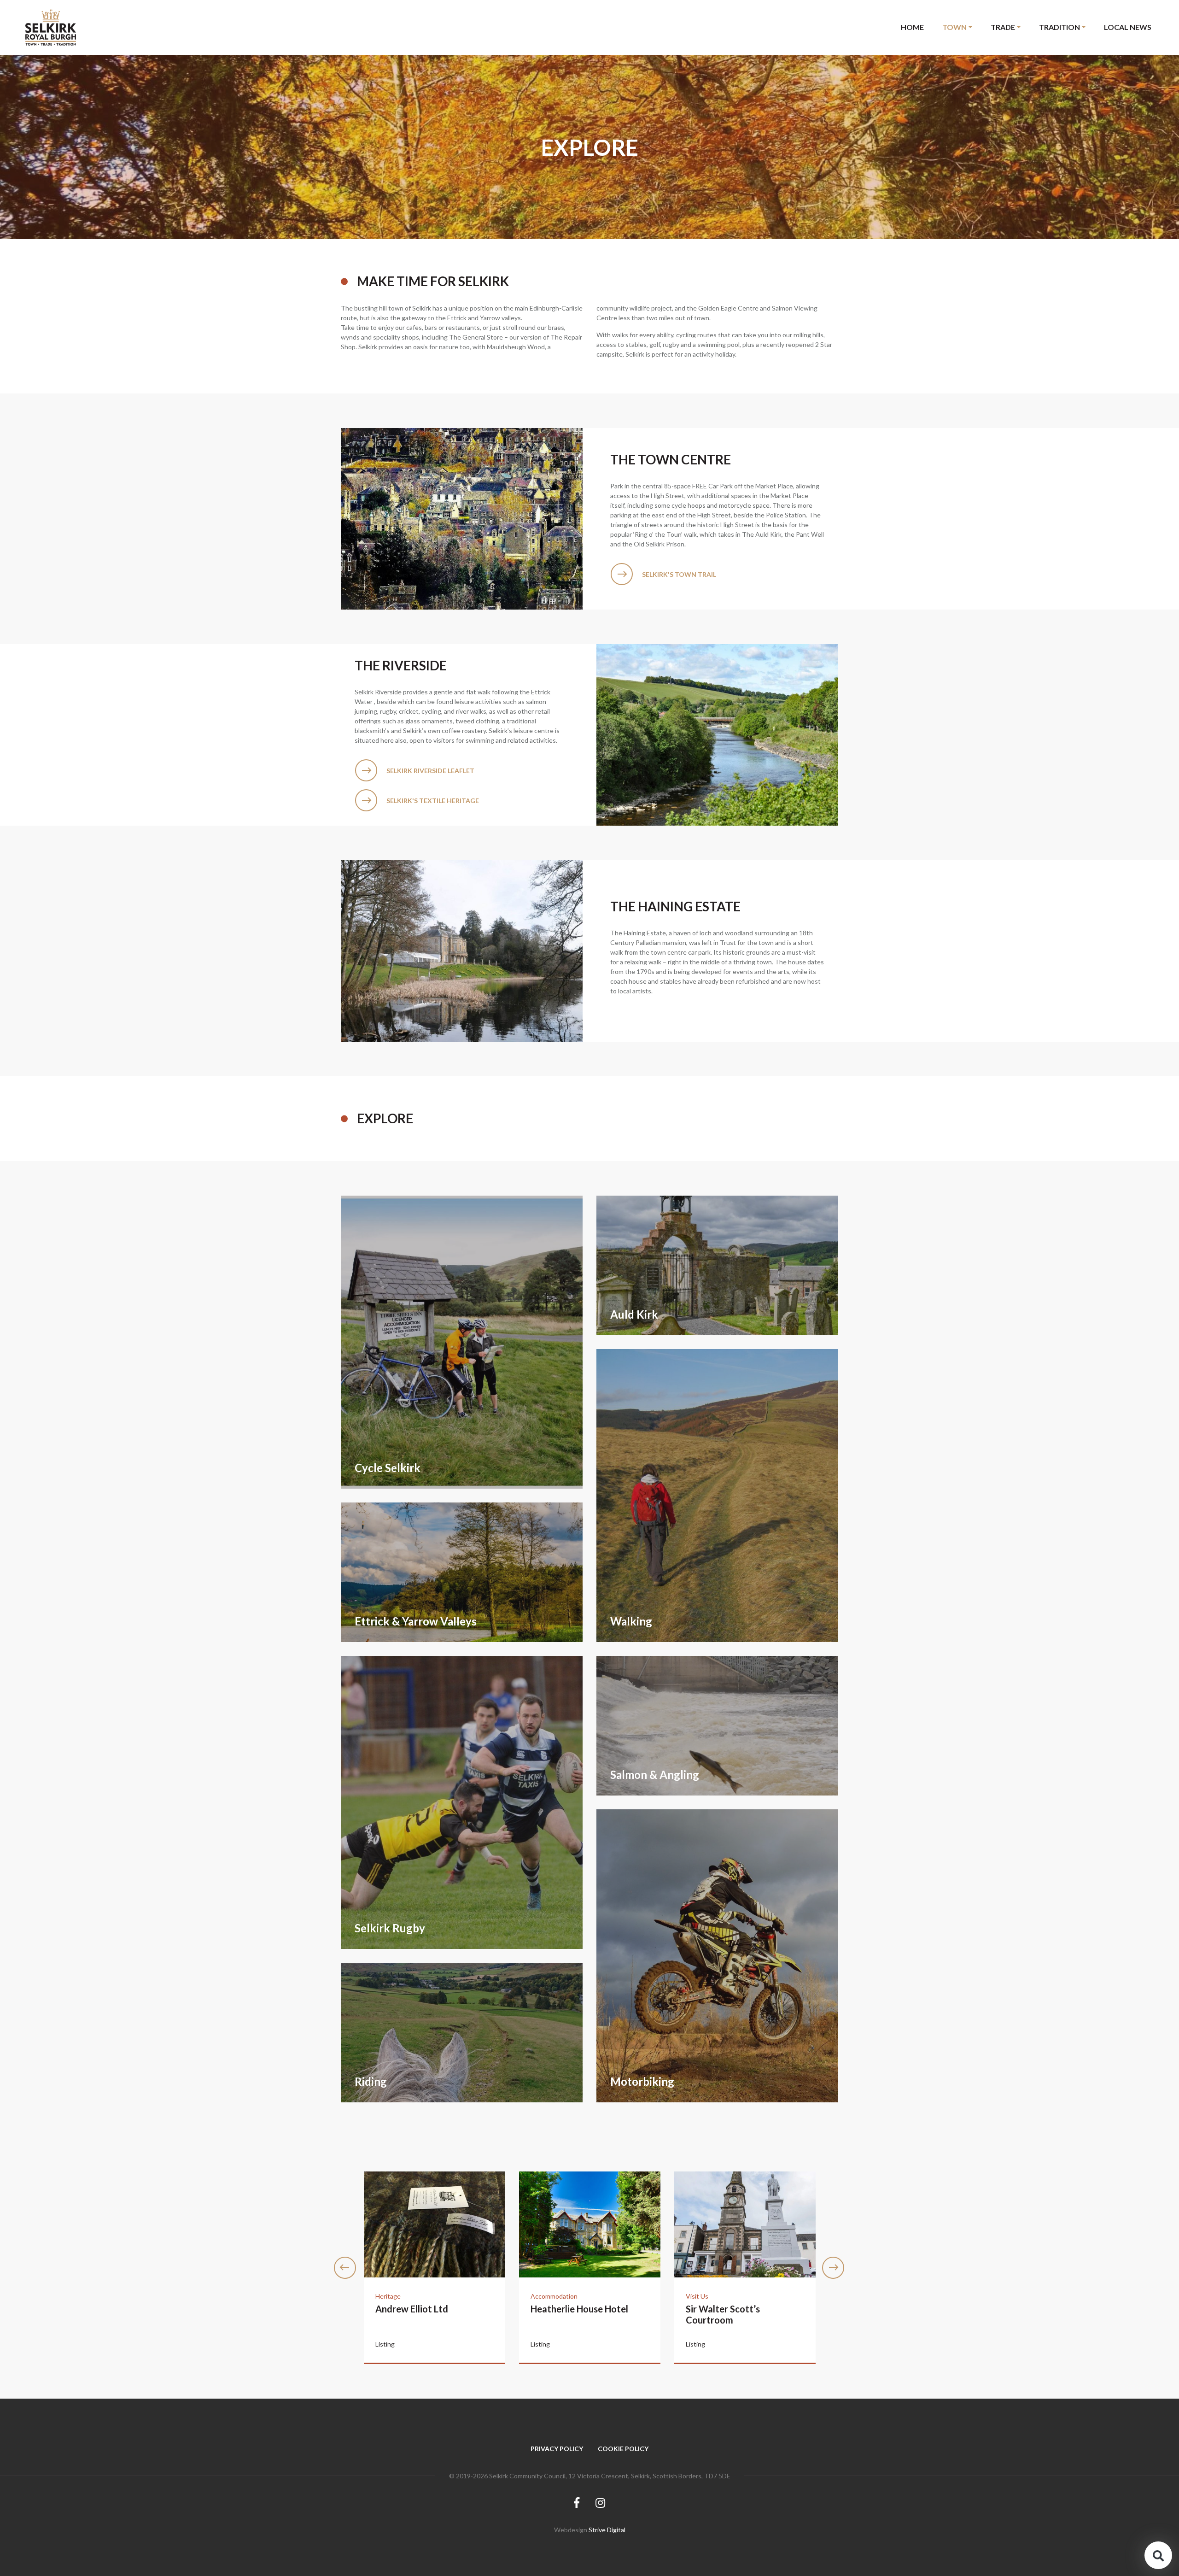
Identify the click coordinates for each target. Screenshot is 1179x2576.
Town (954, 27)
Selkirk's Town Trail (679, 574)
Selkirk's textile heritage (433, 801)
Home (912, 27)
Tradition (1059, 27)
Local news (1128, 27)
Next (834, 2268)
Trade (1003, 27)
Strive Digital (607, 2530)
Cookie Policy (623, 2449)
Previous (345, 2268)
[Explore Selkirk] (51, 27)
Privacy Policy (557, 2449)
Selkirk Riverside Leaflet (430, 771)
